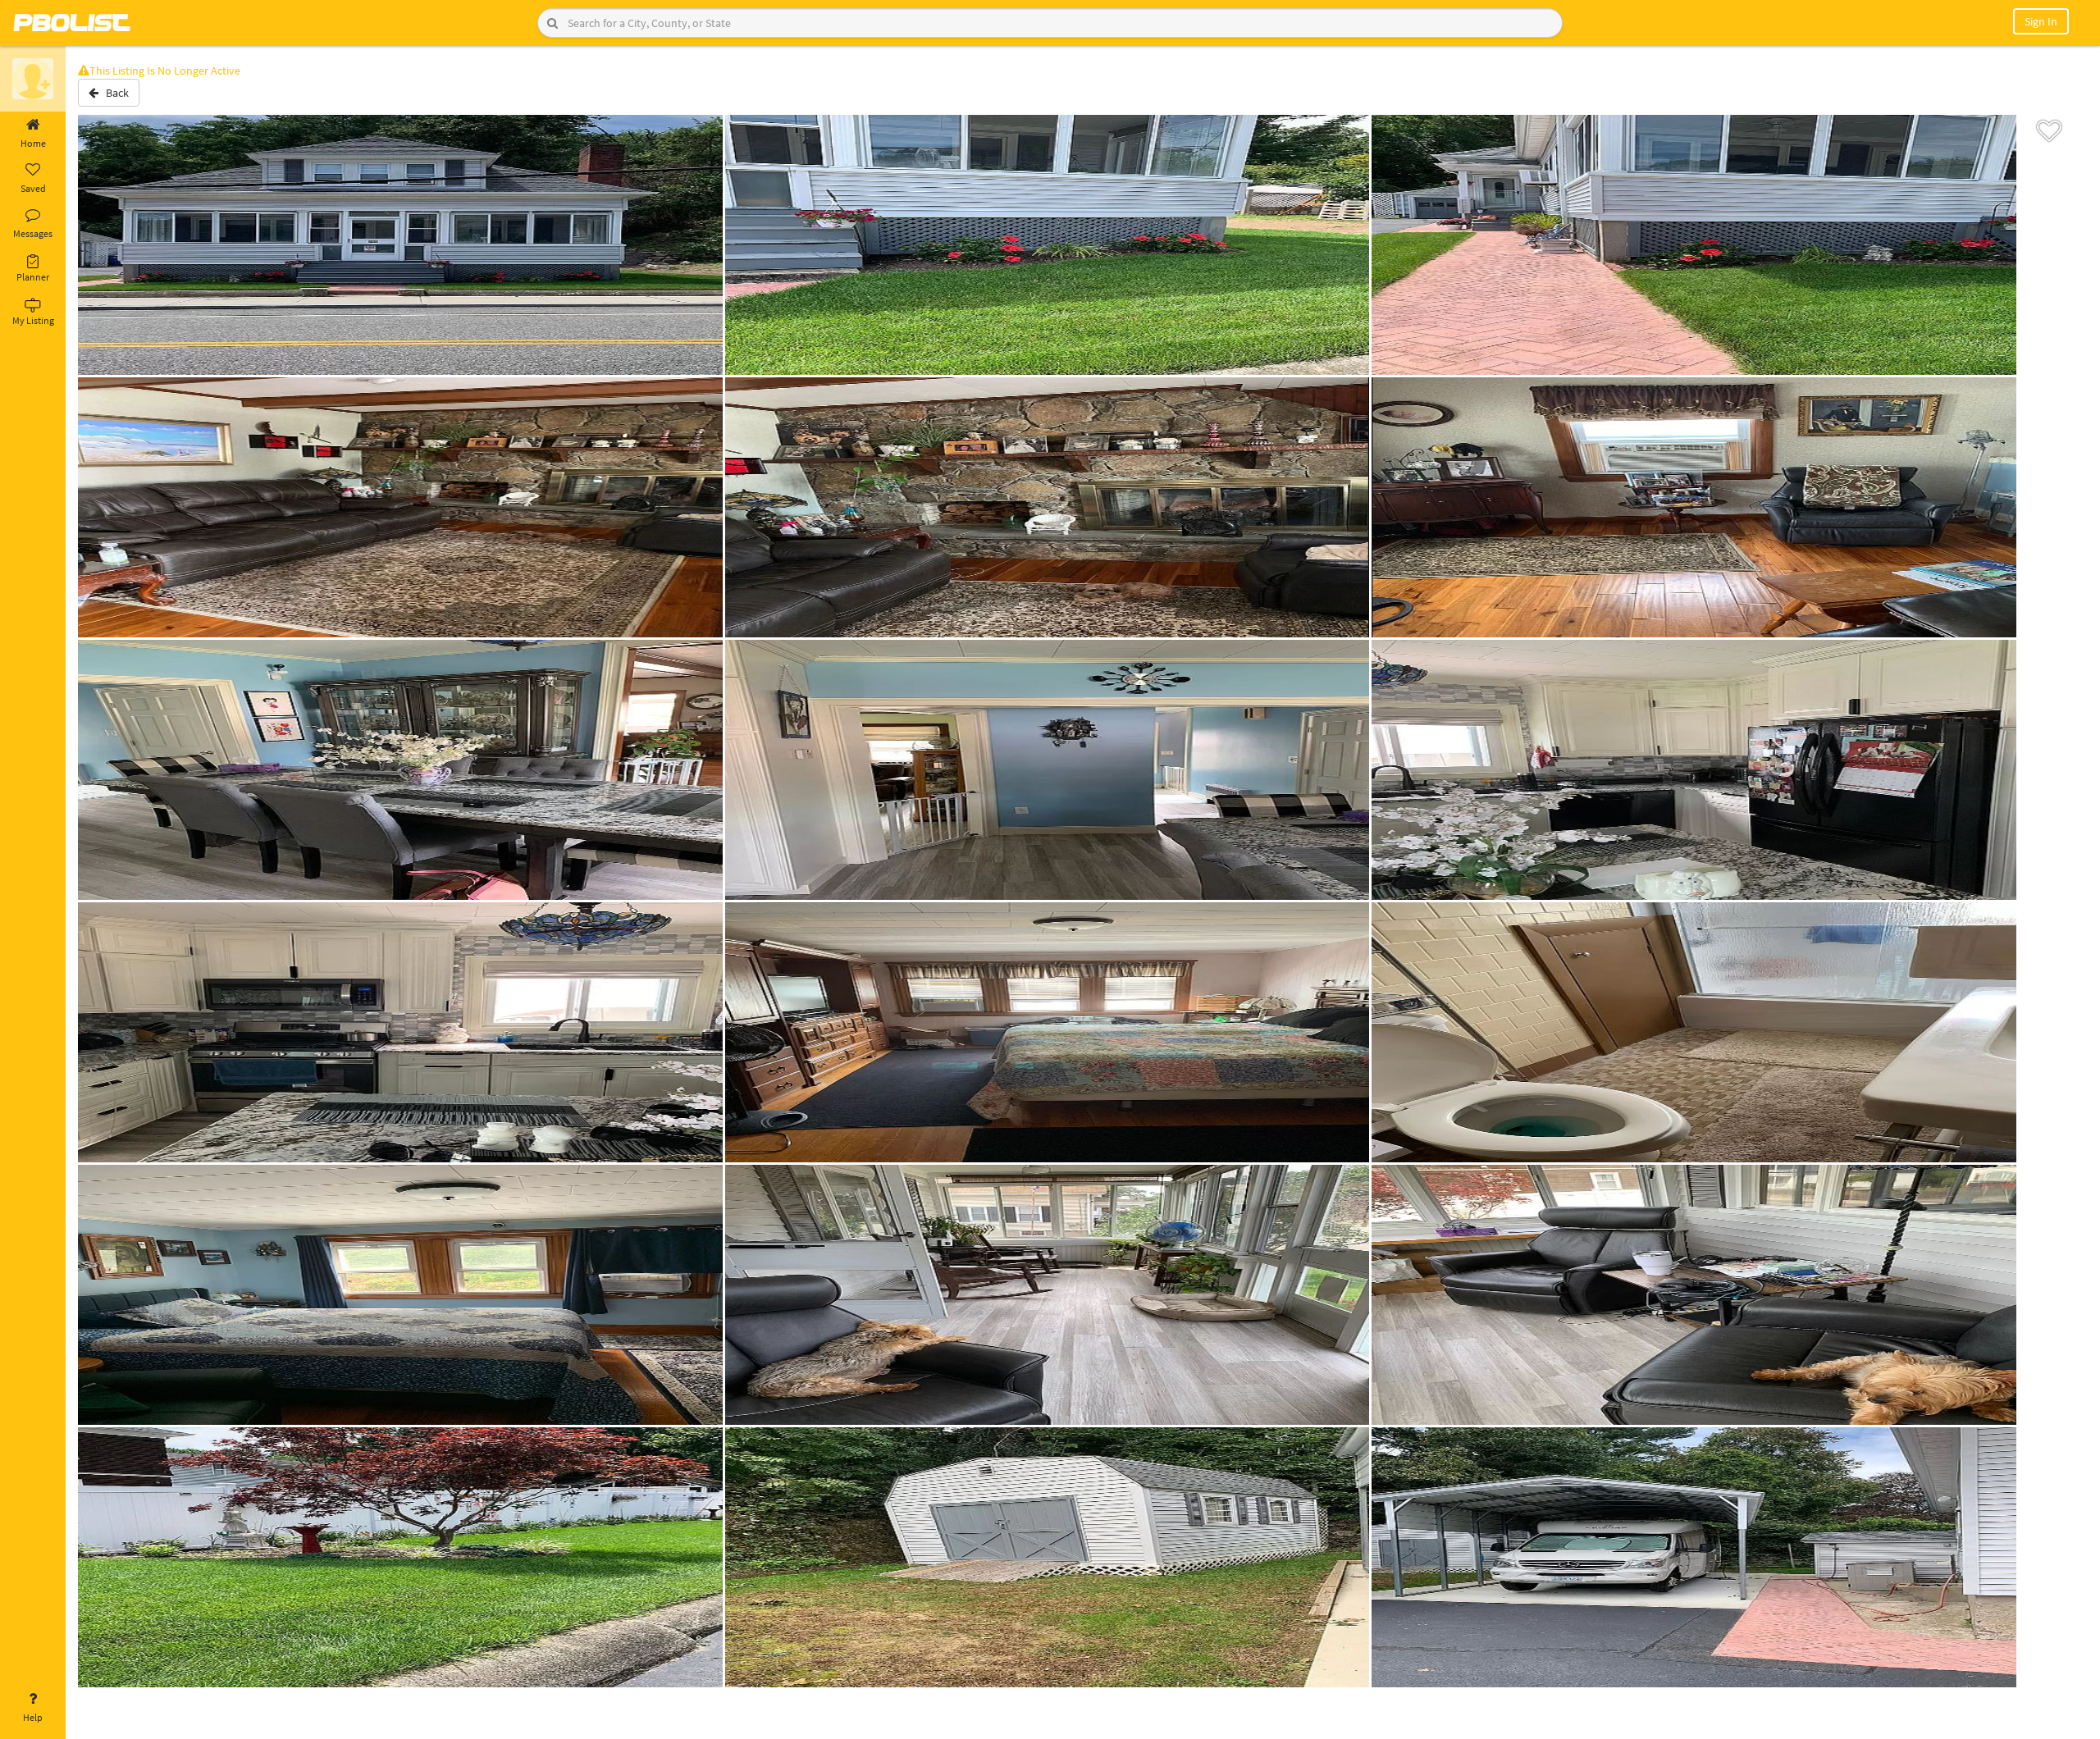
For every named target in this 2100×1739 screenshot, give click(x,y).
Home (33, 143)
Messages (33, 233)
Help (33, 1717)
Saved (33, 188)
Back (114, 93)
